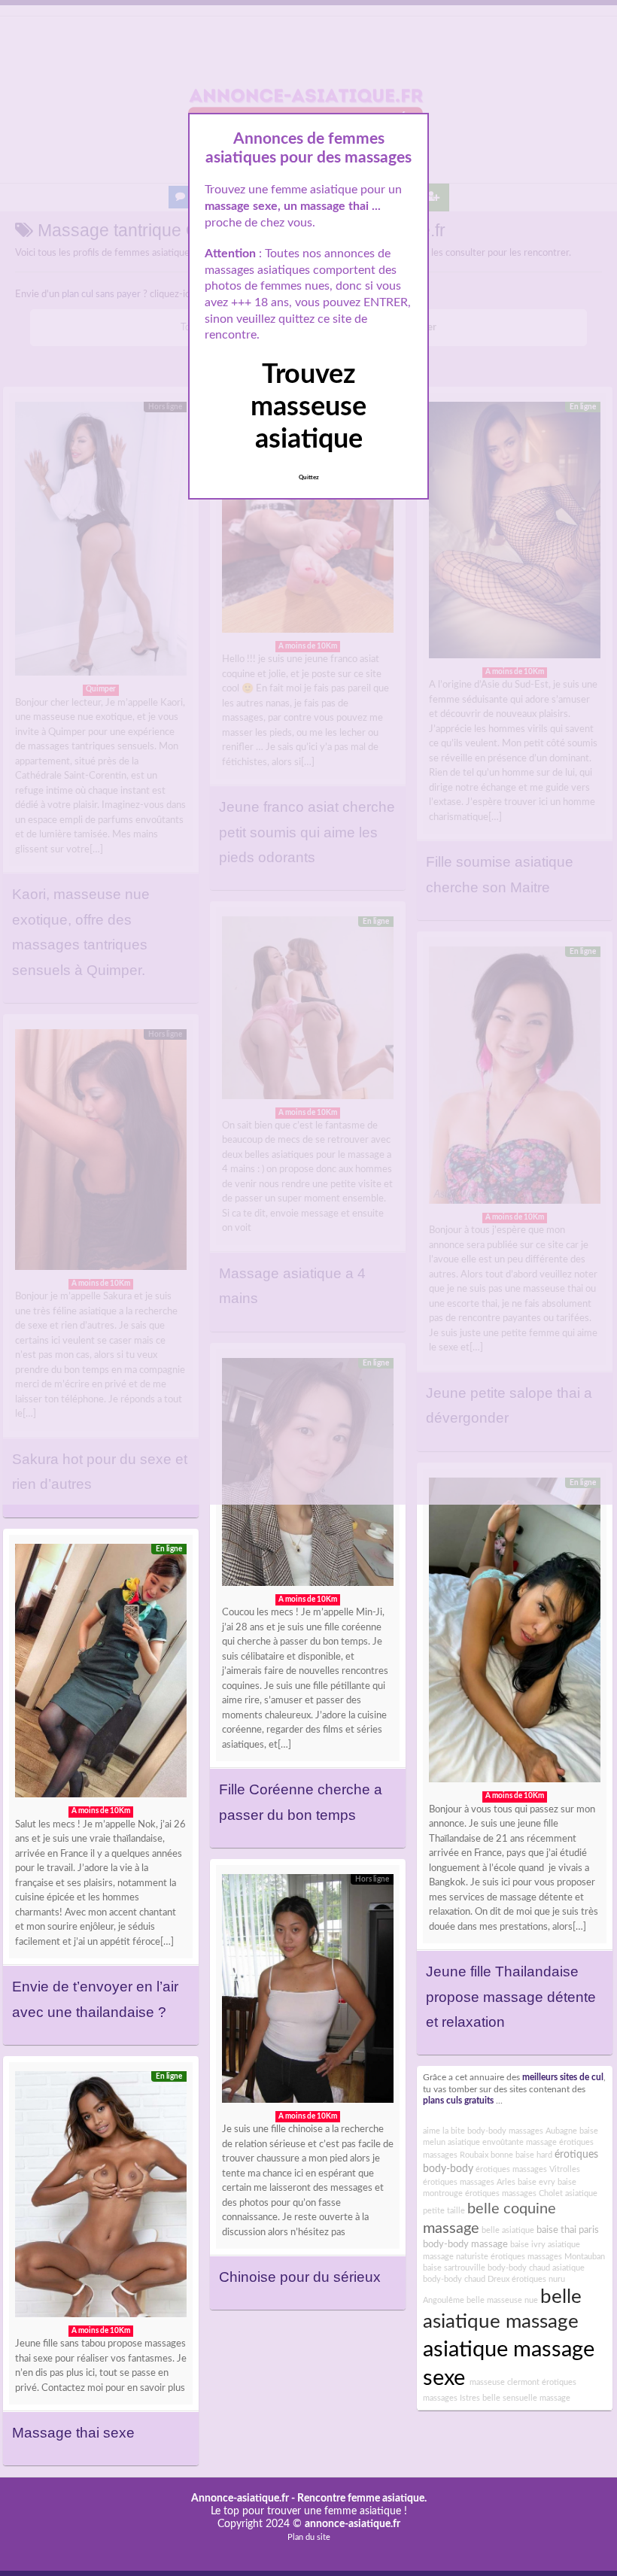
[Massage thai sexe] (101, 2198)
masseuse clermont (503, 2382)
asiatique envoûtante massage (502, 2142)
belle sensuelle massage (526, 2398)
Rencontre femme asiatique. (362, 2499)
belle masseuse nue (502, 2300)
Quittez (309, 478)
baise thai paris (568, 2230)
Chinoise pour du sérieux (300, 2277)
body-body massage (465, 2244)
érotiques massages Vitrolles (528, 2169)
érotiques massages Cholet (514, 2193)
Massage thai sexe (73, 2433)
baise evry (536, 2182)
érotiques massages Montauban (548, 2257)
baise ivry (528, 2245)
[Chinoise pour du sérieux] (308, 1992)
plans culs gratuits (458, 2101)
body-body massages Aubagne (522, 2131)
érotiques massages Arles (469, 2182)
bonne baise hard (521, 2155)
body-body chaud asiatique (536, 2268)
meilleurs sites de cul (563, 2078)
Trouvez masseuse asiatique (308, 407)
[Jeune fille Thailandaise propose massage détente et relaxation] (515, 1634)
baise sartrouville (454, 2268)
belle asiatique (508, 2230)
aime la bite (444, 2131)
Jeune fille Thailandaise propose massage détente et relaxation (511, 1997)
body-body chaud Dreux (466, 2279)
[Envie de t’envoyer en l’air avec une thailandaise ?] (101, 1675)
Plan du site (309, 2537)
